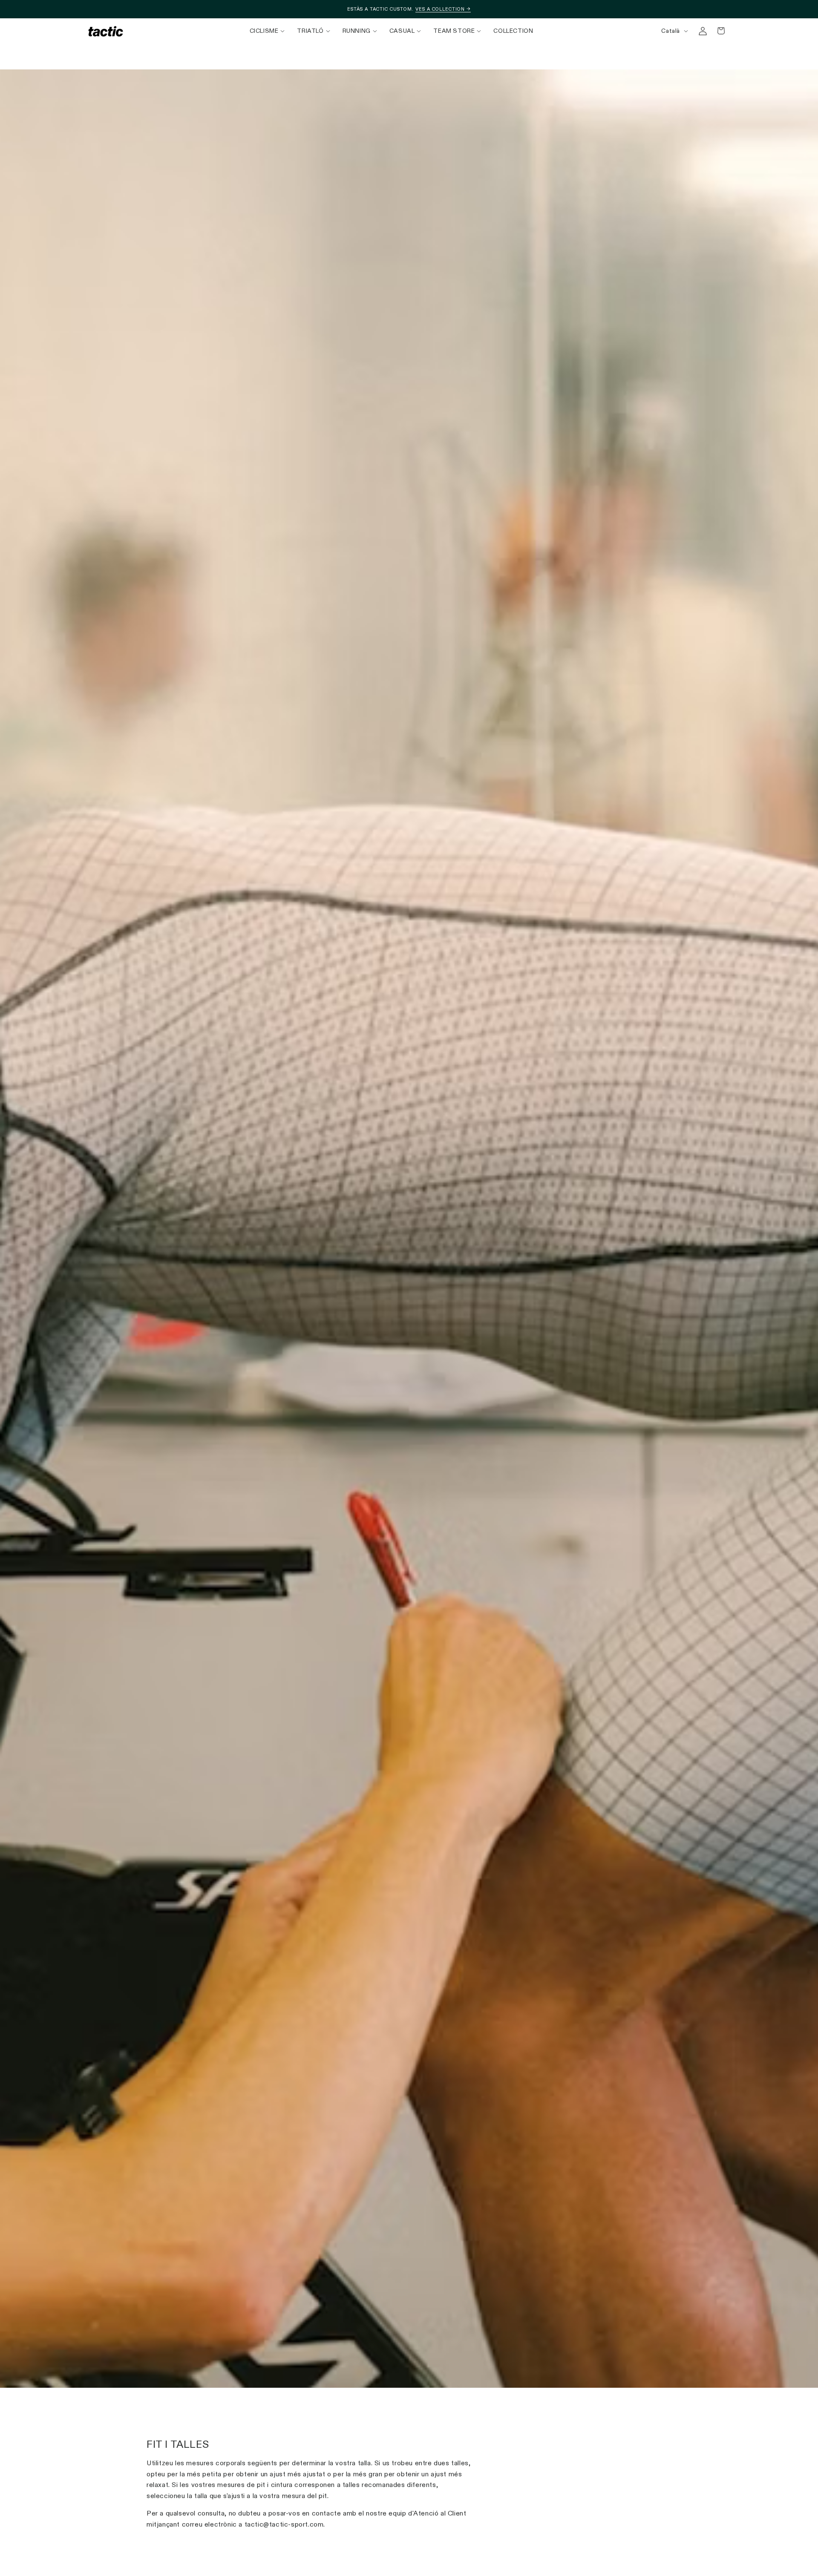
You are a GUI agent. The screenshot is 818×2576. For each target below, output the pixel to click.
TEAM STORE (454, 31)
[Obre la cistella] (721, 31)
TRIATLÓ (310, 31)
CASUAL (402, 31)
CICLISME (264, 31)
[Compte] (703, 31)
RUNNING (357, 31)
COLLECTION (513, 31)
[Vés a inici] (106, 31)
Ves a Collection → (443, 9)
